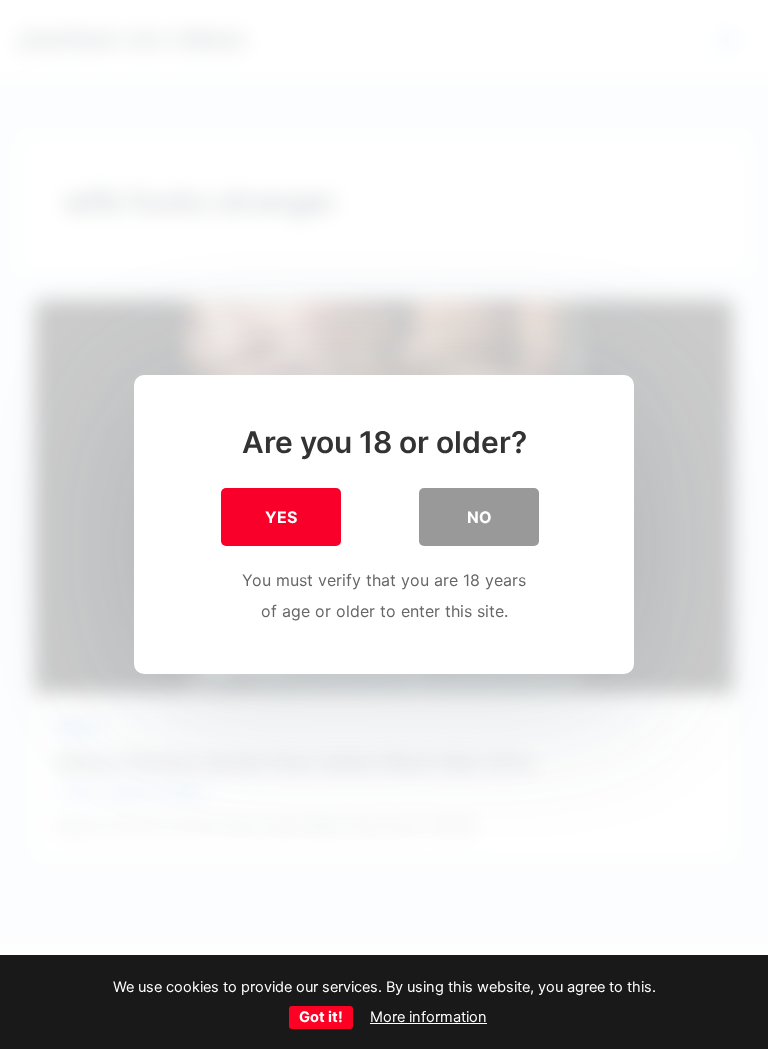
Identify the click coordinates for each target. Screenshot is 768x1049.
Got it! (321, 1017)
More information (428, 1017)
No (479, 517)
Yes (281, 517)
